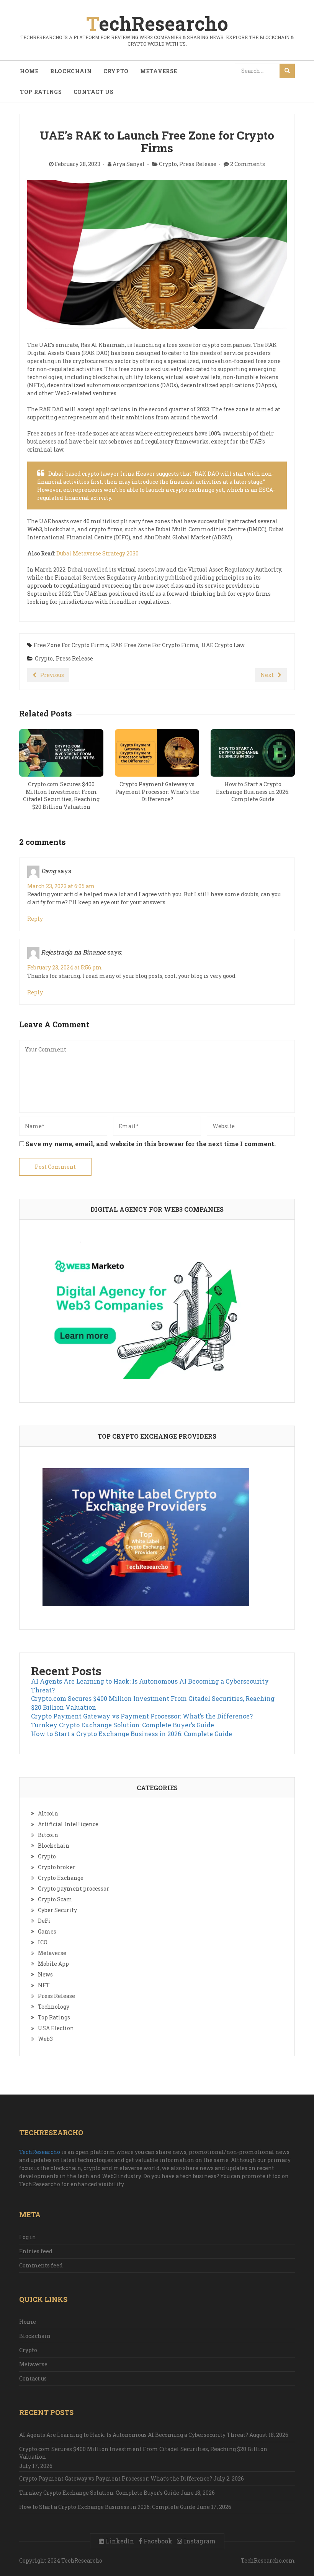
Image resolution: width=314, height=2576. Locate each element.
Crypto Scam (55, 1899)
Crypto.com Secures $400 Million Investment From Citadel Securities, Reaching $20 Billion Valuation (143, 2453)
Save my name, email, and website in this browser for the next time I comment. (151, 1144)
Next (267, 675)
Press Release (198, 164)
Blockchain (71, 71)
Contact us (94, 92)
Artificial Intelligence (68, 1824)
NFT (44, 1985)
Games (47, 1931)
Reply (35, 919)
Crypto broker (57, 1867)
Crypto (116, 71)
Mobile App (53, 1964)
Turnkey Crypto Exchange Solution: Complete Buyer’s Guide (123, 1725)
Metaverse (159, 71)
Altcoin (48, 1813)
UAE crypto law (223, 645)
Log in (28, 2237)
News (45, 1974)
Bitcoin (48, 1835)
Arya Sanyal (129, 164)
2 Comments (248, 164)
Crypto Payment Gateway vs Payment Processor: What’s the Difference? (142, 1716)
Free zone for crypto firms (71, 645)
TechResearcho (40, 2152)
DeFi (44, 1921)
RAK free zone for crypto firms (155, 645)
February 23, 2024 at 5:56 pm (65, 967)
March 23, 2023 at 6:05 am (61, 886)
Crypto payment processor (74, 1888)
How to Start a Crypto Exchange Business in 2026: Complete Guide (132, 1734)
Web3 (45, 2039)
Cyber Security (57, 1910)
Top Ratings (41, 92)
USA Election (56, 2028)
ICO (43, 1942)
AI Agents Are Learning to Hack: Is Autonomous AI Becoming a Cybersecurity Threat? (134, 2435)
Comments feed (41, 2265)
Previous (52, 675)
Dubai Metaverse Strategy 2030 (97, 553)
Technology (54, 2007)
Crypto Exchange (61, 1878)
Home (29, 71)
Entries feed (36, 2251)
